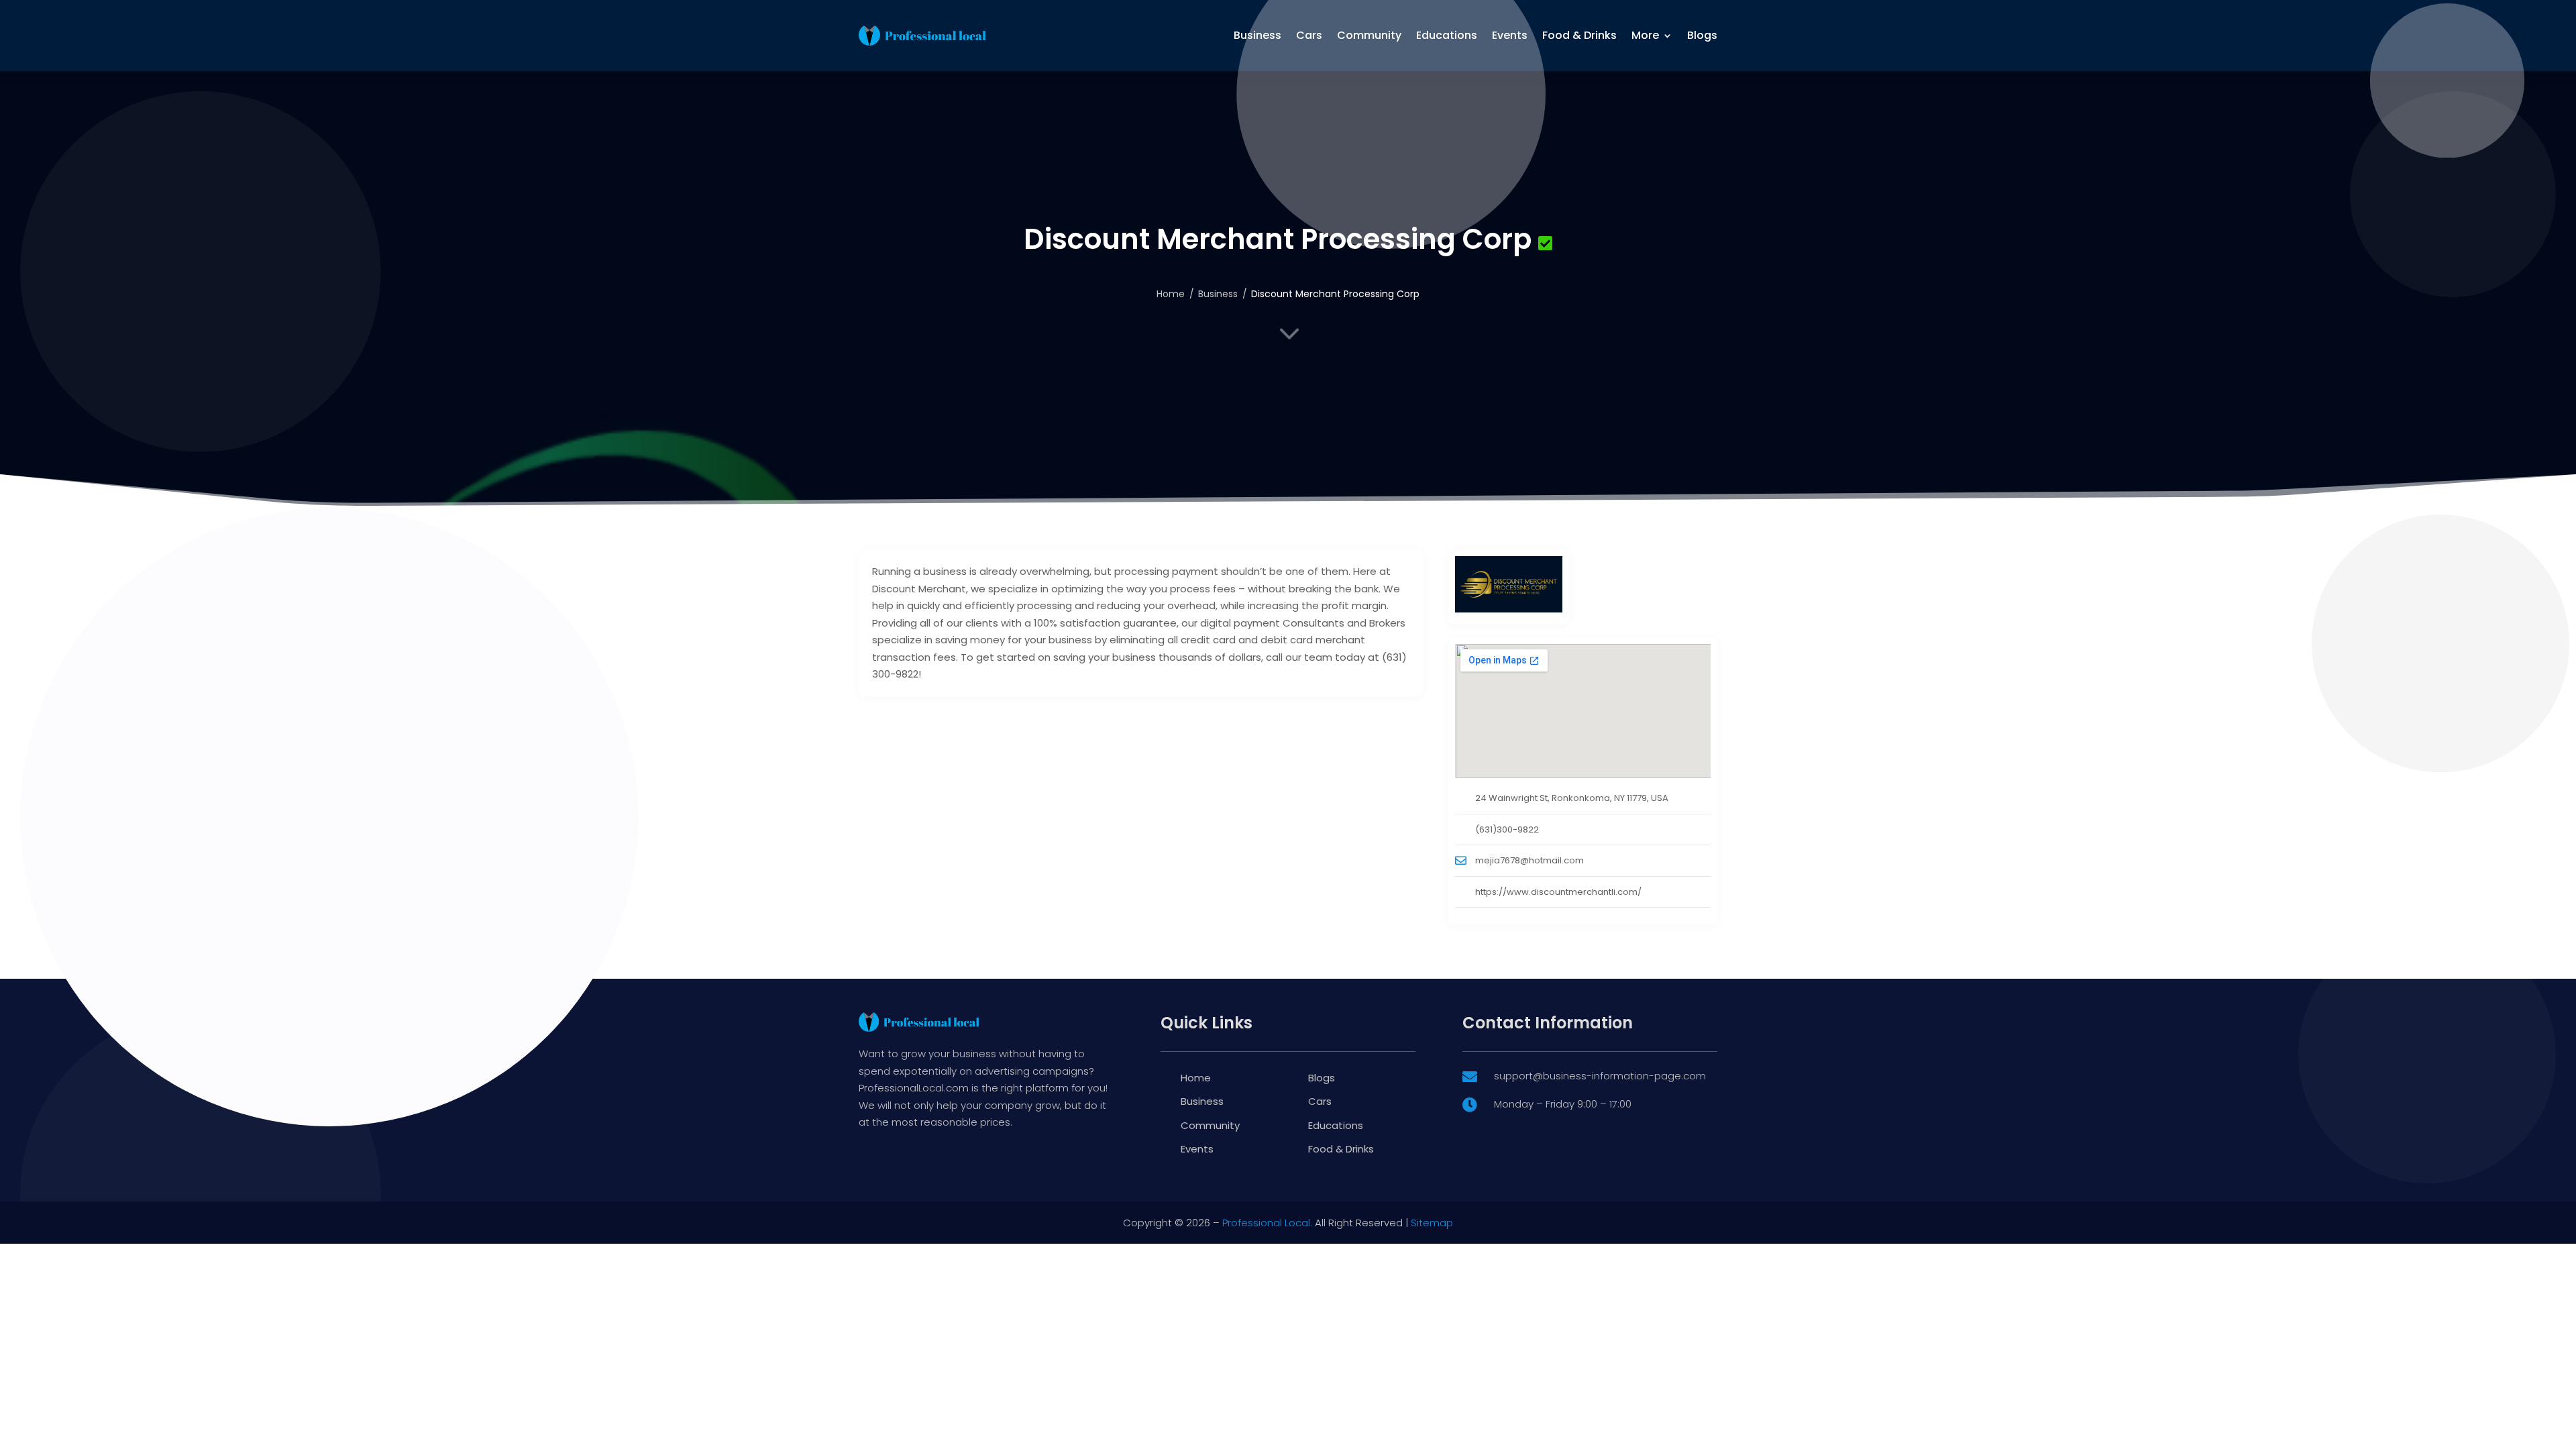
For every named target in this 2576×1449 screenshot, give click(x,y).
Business (1257, 35)
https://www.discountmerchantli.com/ (1558, 892)
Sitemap (1432, 1223)
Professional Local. (1267, 1223)
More (1645, 35)
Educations (1447, 35)
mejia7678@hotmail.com (1529, 860)
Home (1171, 294)
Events (1510, 35)
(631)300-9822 (1507, 829)
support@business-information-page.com (1600, 1076)
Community (1369, 35)
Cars (1309, 35)
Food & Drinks (1579, 35)
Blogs (1702, 35)
